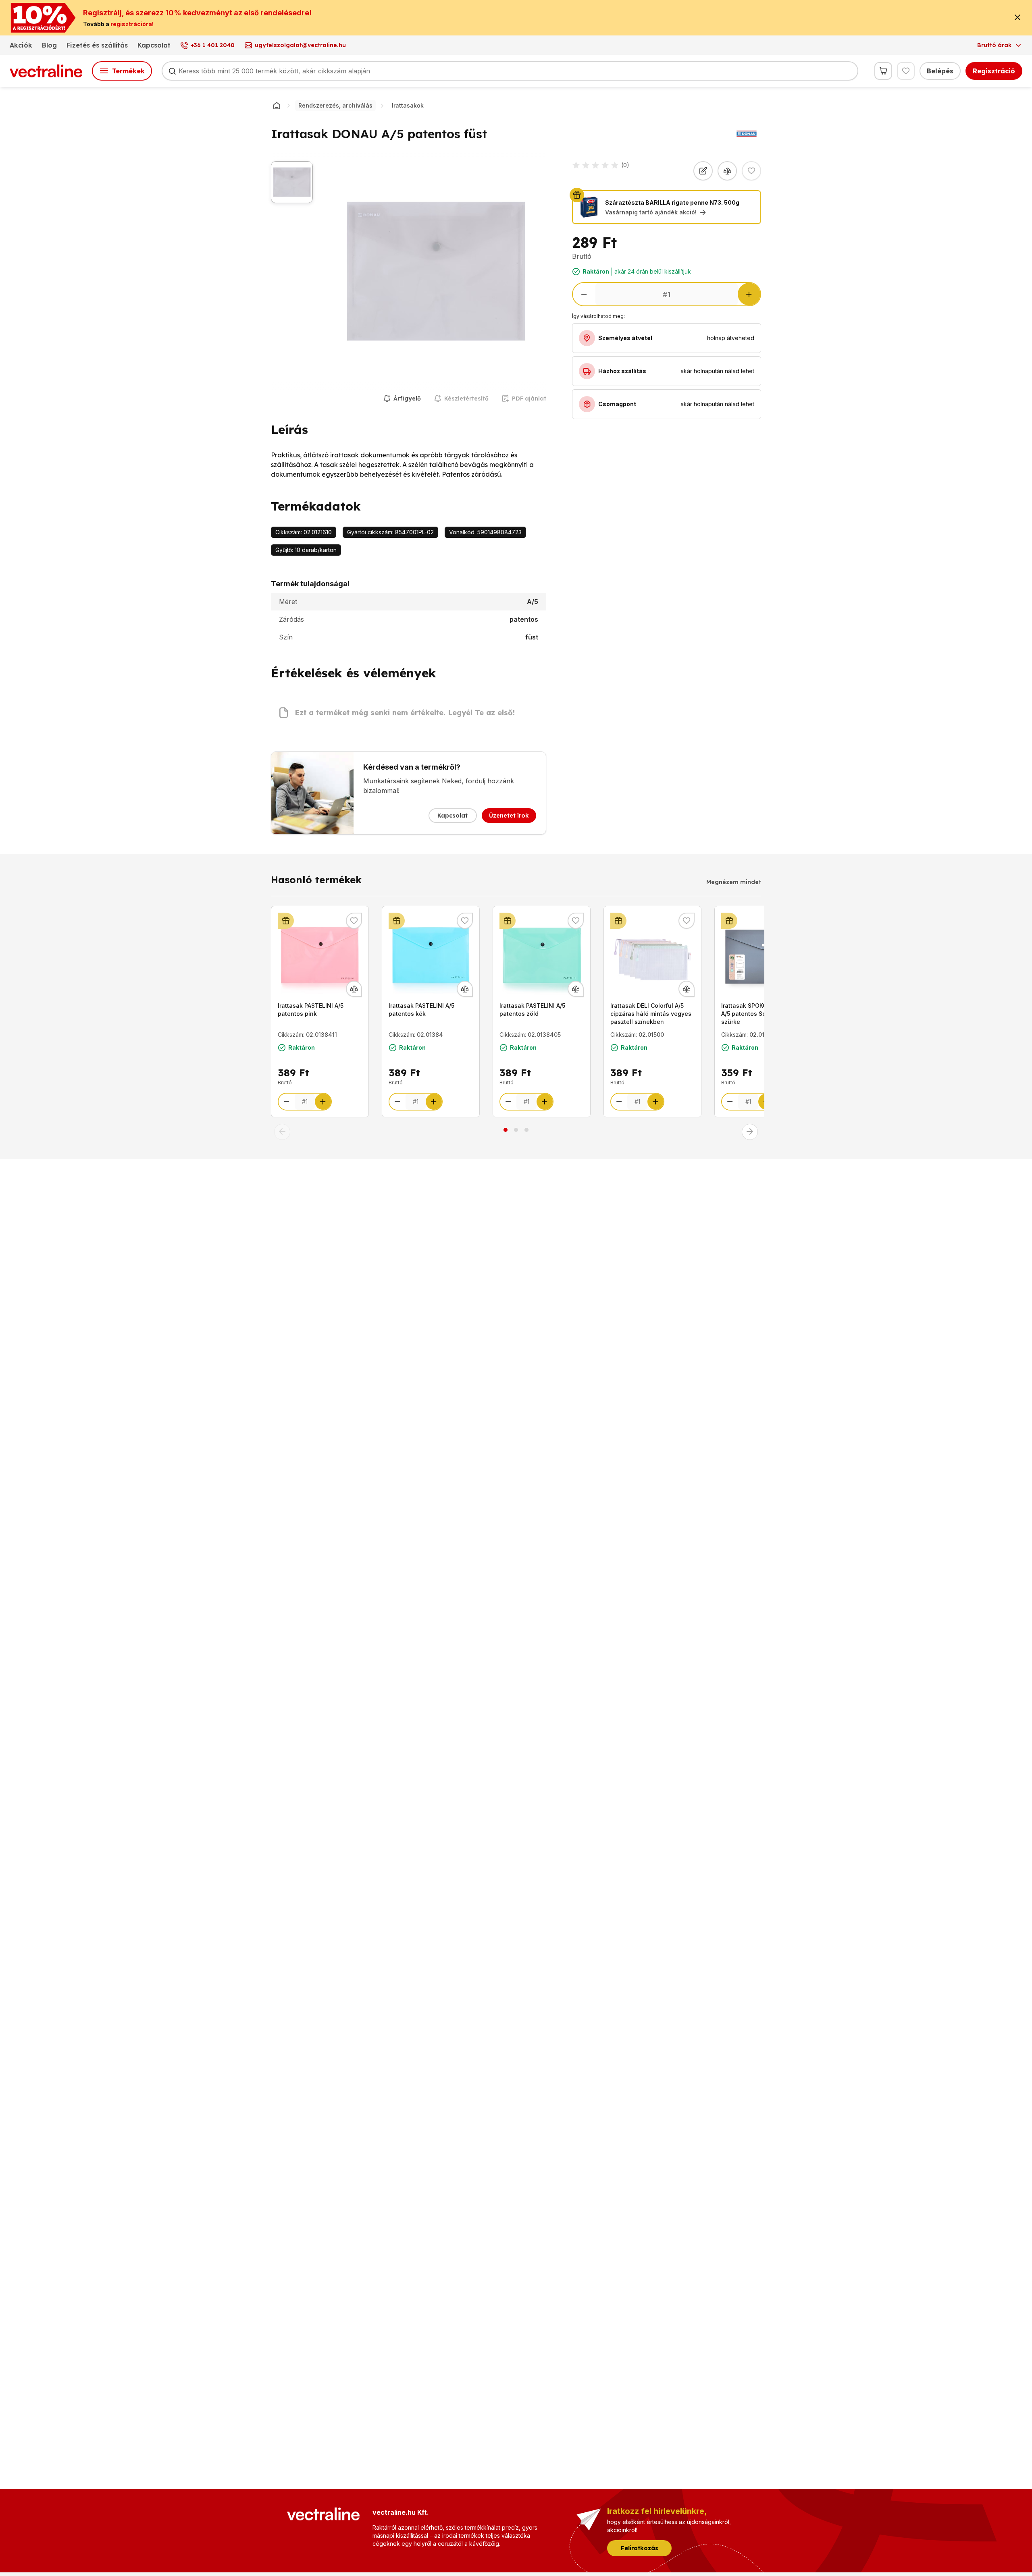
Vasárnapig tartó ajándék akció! (651, 212)
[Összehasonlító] (727, 171)
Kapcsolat (154, 45)
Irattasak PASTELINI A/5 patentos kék (421, 1010)
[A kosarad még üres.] (883, 71)
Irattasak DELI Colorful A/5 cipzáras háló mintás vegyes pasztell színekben (651, 1014)
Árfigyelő (407, 399)
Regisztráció (994, 71)
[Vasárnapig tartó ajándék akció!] (286, 921)
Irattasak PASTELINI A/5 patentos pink (311, 1010)
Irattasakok (408, 105)
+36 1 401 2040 (213, 45)
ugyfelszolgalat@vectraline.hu (300, 45)
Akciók (21, 45)
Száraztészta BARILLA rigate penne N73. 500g (672, 202)
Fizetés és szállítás (97, 45)
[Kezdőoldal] (277, 106)
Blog (49, 45)
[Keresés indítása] (172, 71)
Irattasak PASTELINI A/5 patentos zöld (532, 1010)
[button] (282, 1132)
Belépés (940, 71)
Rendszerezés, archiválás (335, 105)
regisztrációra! (132, 24)
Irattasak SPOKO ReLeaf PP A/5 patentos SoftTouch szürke (759, 1014)
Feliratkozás (640, 2548)
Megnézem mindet (734, 882)
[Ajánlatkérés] (703, 171)
